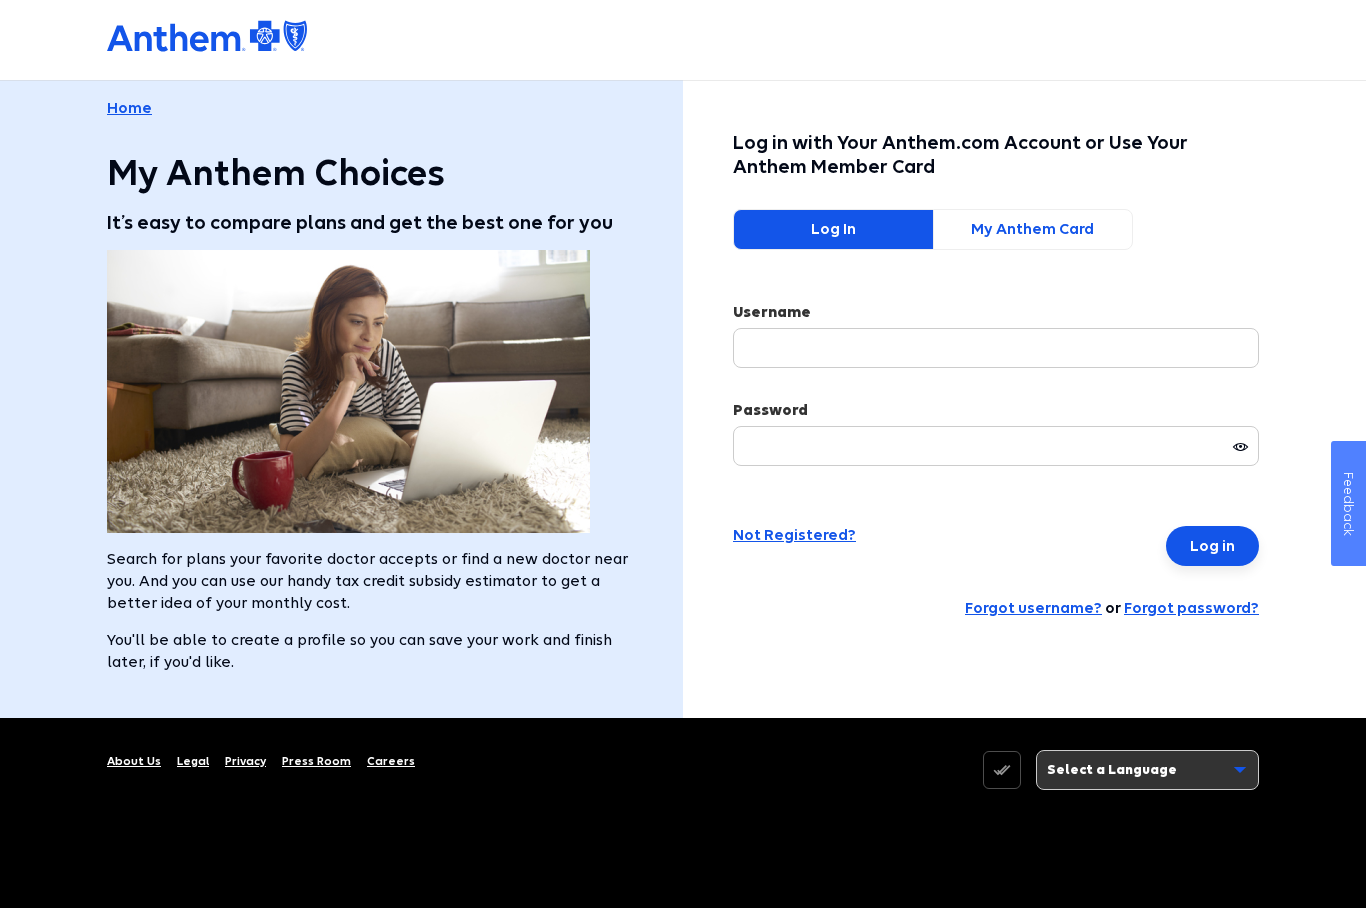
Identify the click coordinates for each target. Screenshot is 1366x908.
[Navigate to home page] (207, 35)
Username (772, 312)
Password (770, 410)
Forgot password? (1191, 608)
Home (129, 108)
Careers (391, 761)
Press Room (316, 761)
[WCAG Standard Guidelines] (1002, 770)
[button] (1241, 447)
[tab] (833, 229)
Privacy (245, 761)
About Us (134, 761)
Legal (193, 761)
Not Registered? (794, 535)
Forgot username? (1033, 608)
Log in (1212, 546)
